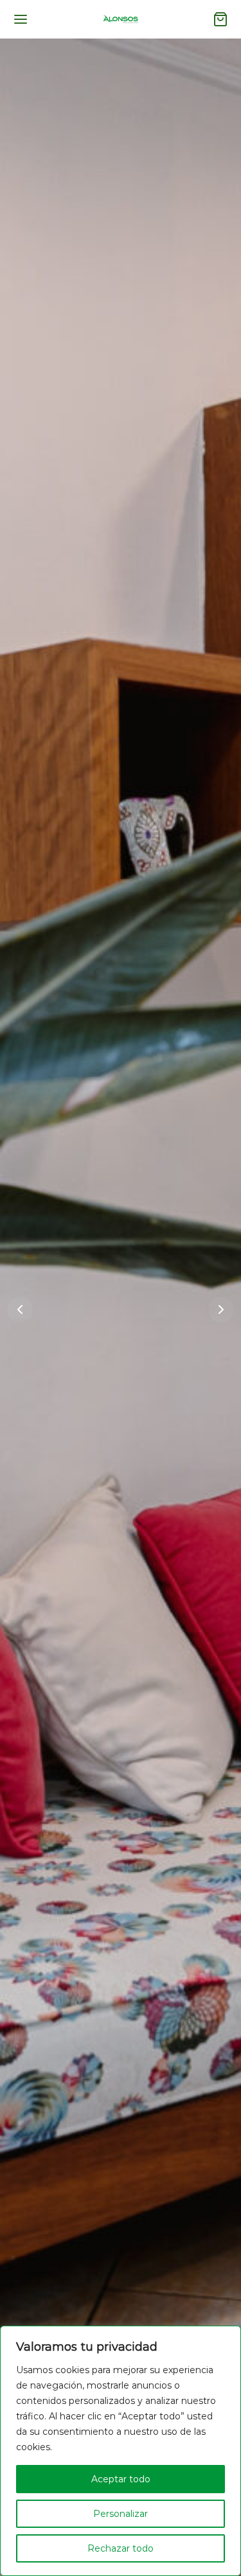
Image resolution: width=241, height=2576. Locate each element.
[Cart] (220, 19)
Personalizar (121, 2514)
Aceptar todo (121, 2479)
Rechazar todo (121, 2548)
